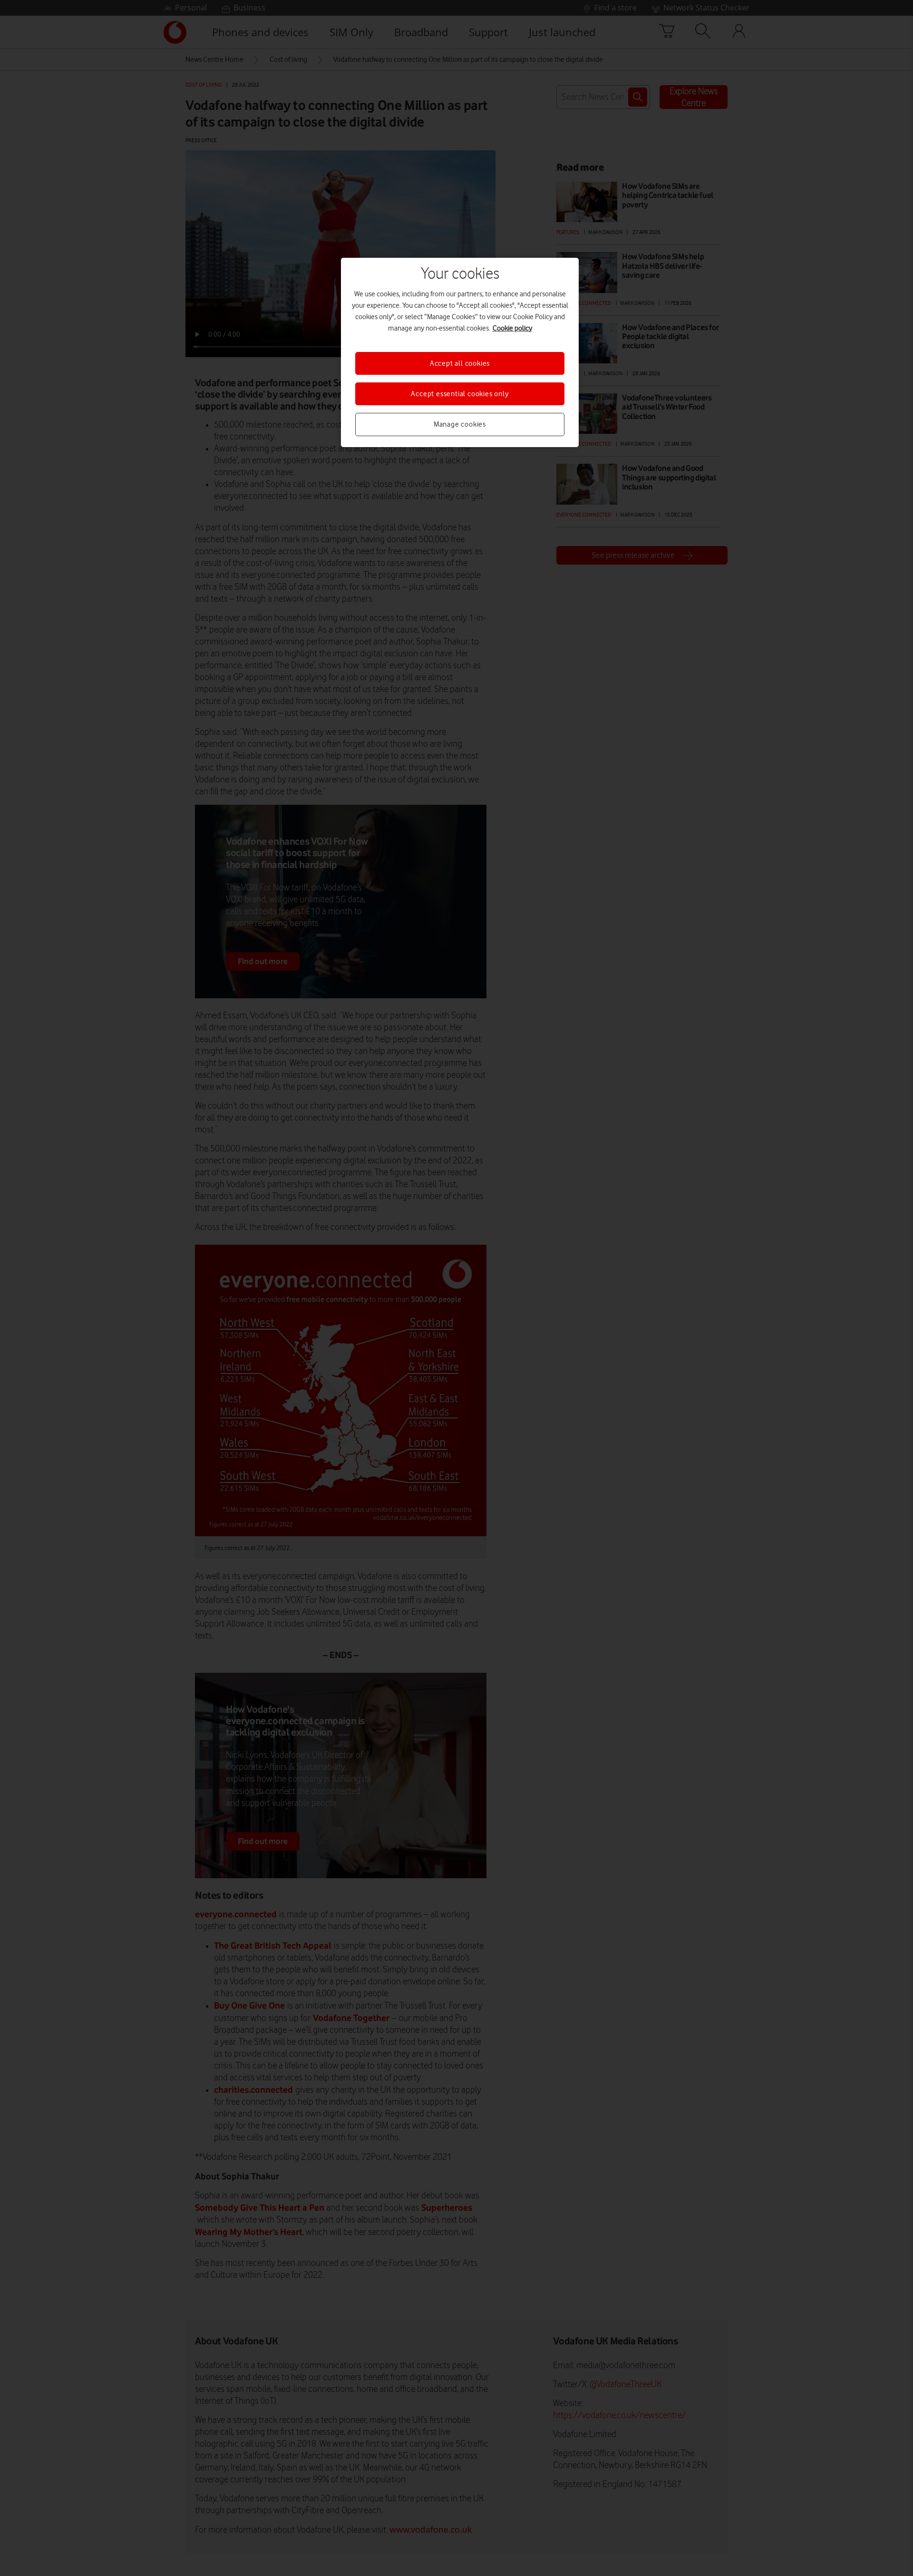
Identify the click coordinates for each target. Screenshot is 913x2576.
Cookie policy (512, 328)
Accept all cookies (460, 363)
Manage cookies (460, 424)
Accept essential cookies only (460, 394)
